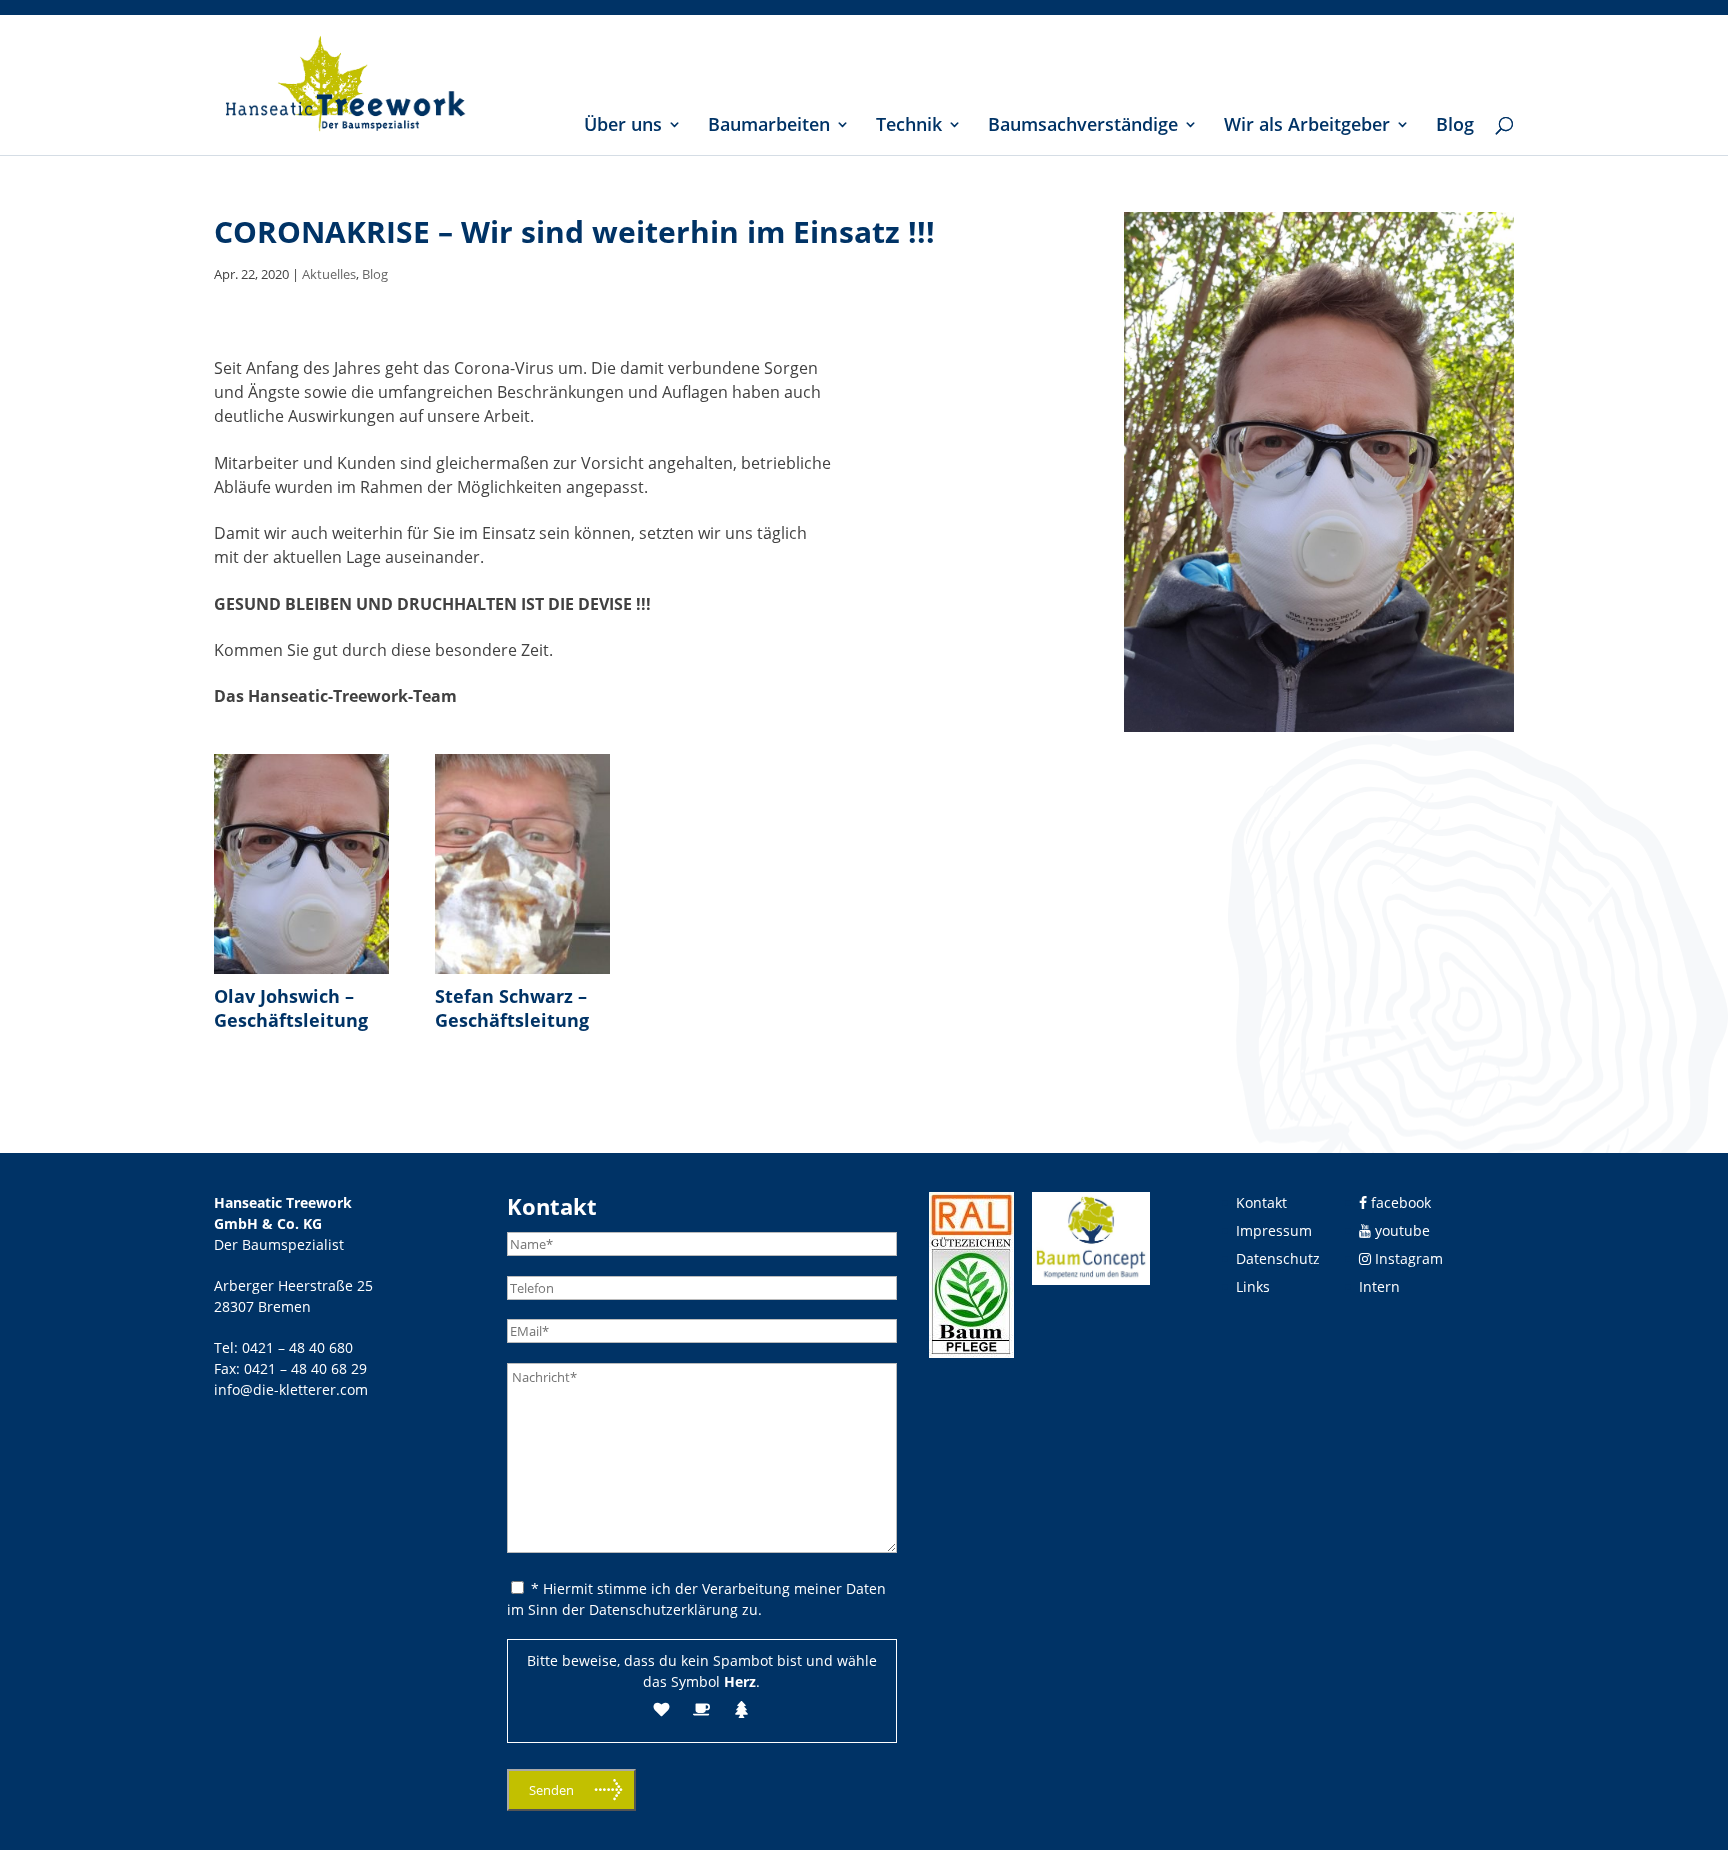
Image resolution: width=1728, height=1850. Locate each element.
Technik (909, 126)
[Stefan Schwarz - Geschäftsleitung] (522, 974)
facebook (1399, 1202)
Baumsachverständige (1083, 126)
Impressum (1274, 1230)
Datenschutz (1278, 1258)
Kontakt (1261, 1202)
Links (1253, 1286)
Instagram (1407, 1258)
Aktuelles (329, 274)
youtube (1400, 1230)
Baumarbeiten (769, 126)
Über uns (623, 126)
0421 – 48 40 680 (297, 1347)
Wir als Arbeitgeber (1307, 126)
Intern (1379, 1286)
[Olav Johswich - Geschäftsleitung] (301, 974)
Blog (1455, 126)
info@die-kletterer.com (291, 1389)
